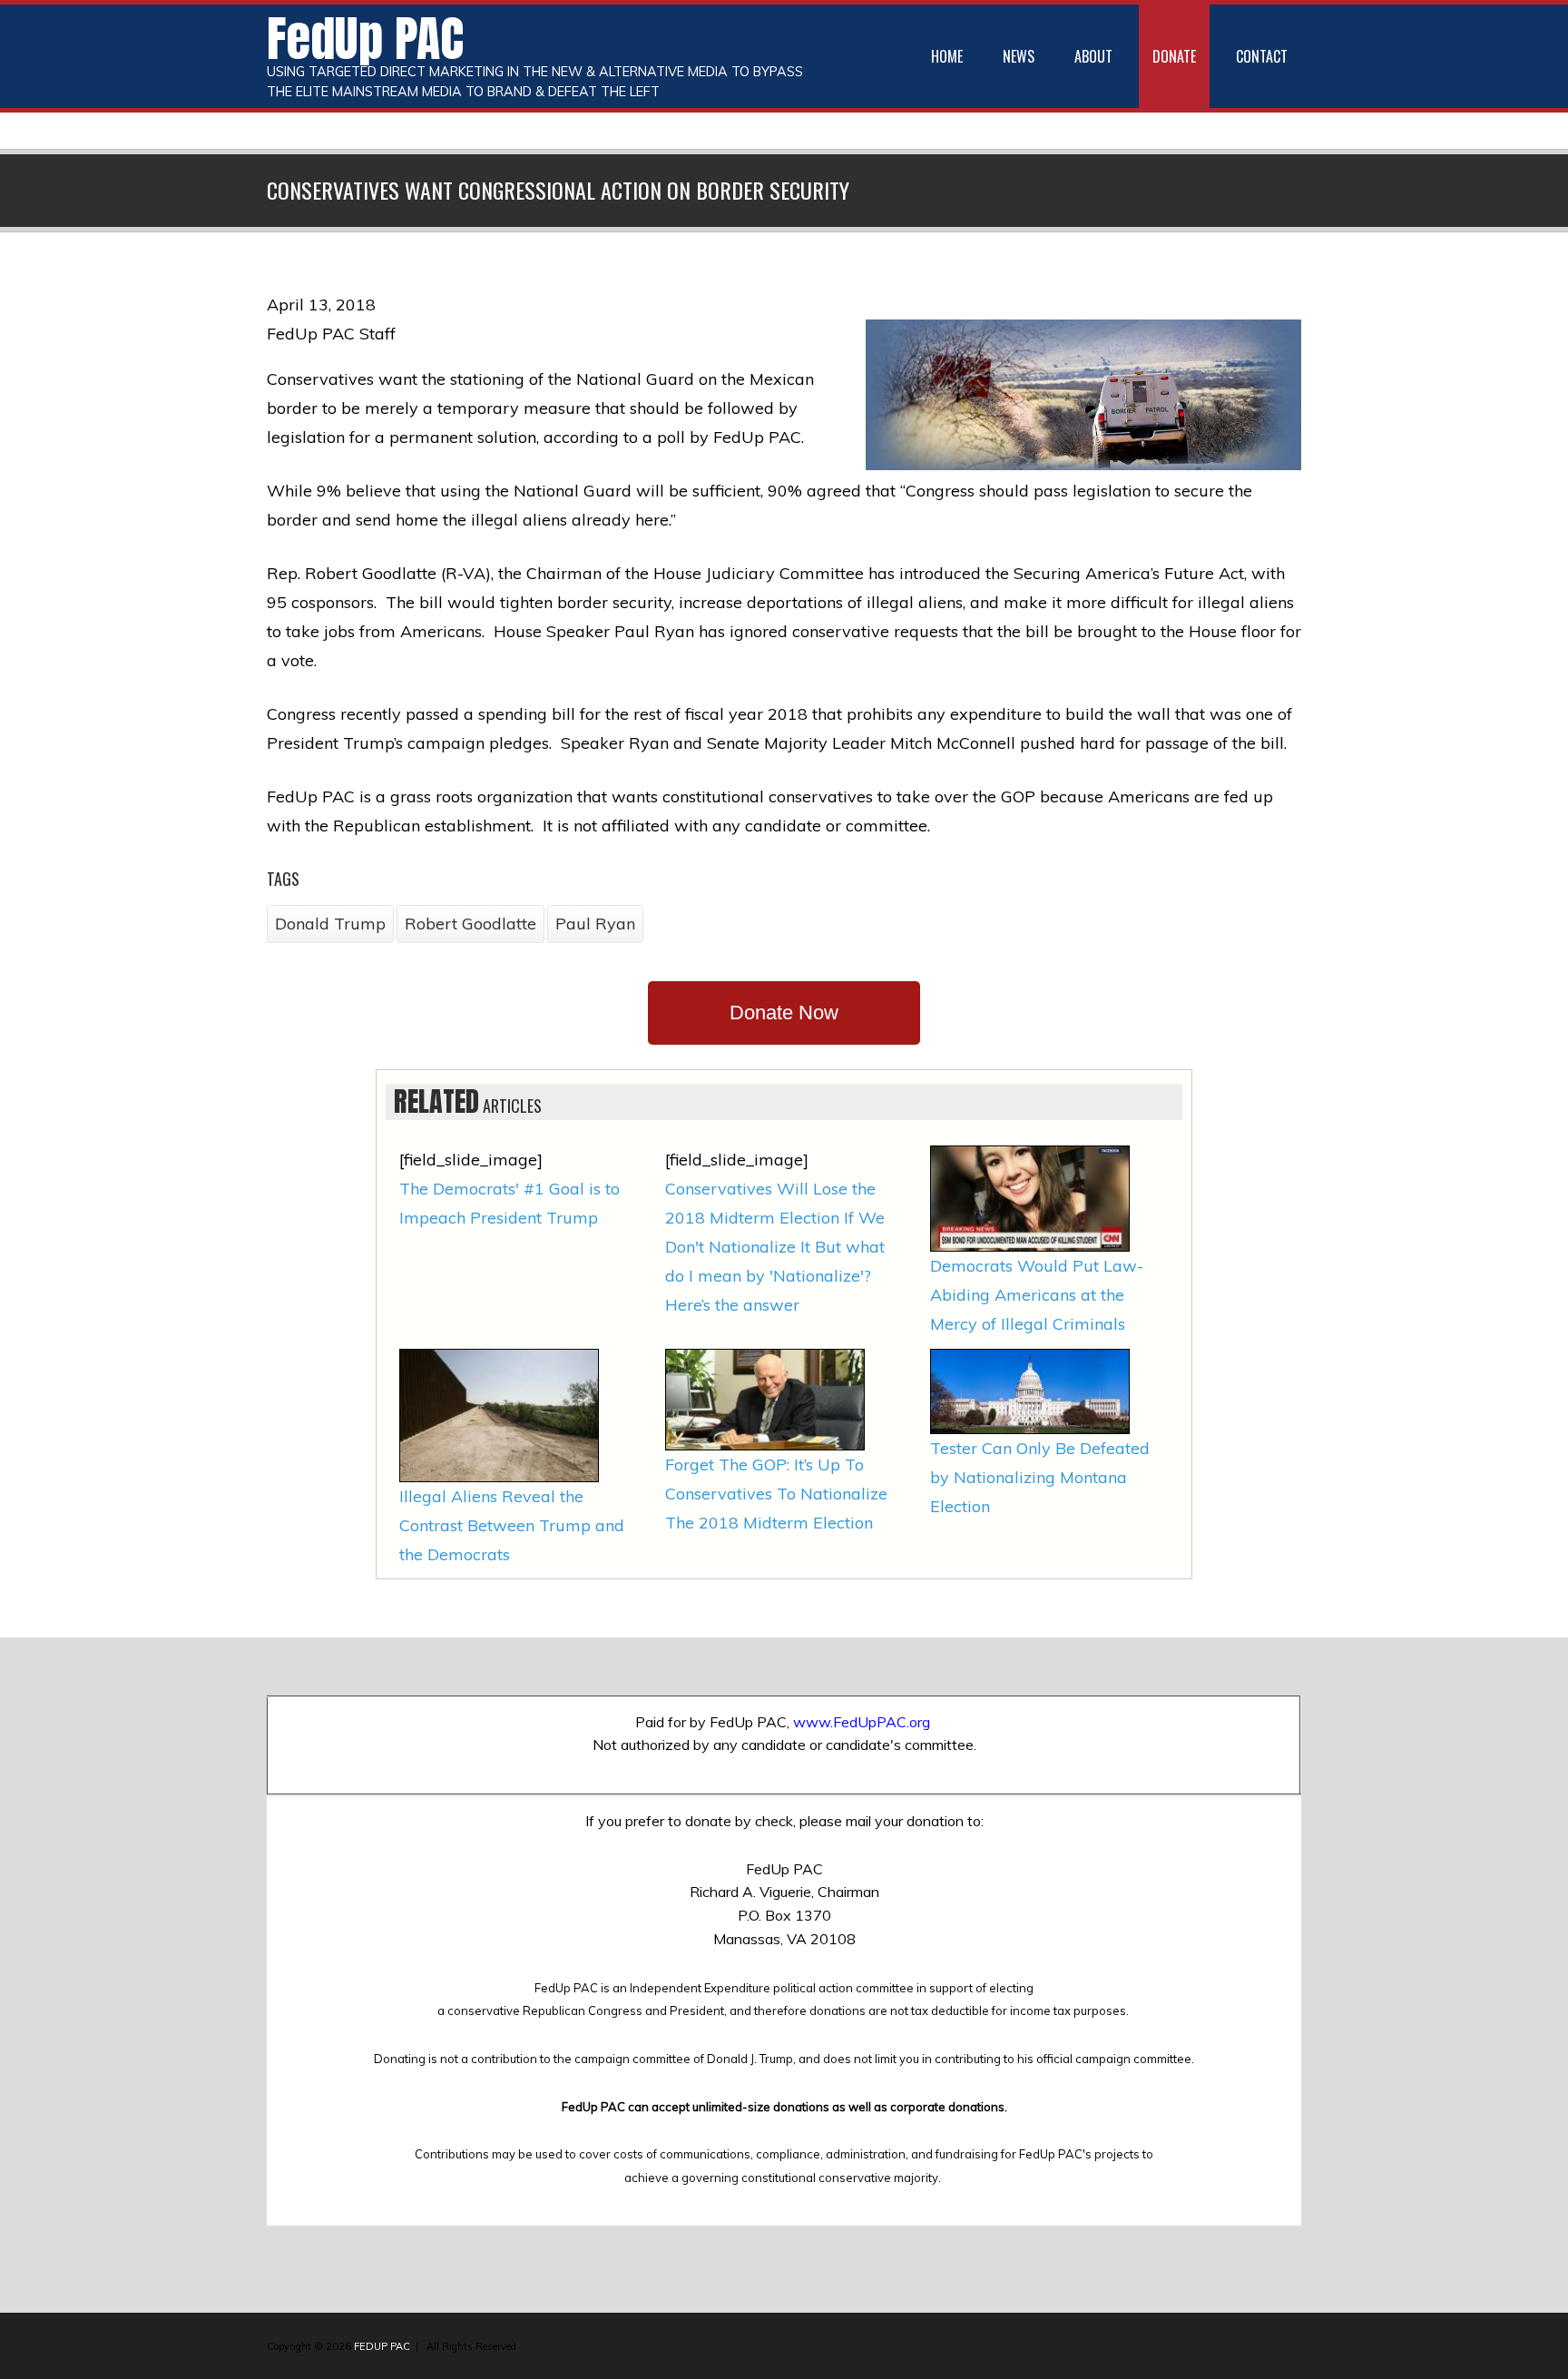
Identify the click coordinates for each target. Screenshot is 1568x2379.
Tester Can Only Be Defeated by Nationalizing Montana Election (1040, 1477)
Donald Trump (330, 924)
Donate (1174, 56)
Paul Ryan (595, 924)
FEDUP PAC (382, 2346)
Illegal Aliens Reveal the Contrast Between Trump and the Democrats (512, 1525)
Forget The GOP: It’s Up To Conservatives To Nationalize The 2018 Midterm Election (776, 1494)
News (1019, 56)
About (1093, 56)
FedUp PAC (365, 38)
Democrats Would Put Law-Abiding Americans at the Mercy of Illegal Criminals (1037, 1295)
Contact (1262, 56)
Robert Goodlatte (470, 924)
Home (947, 56)
